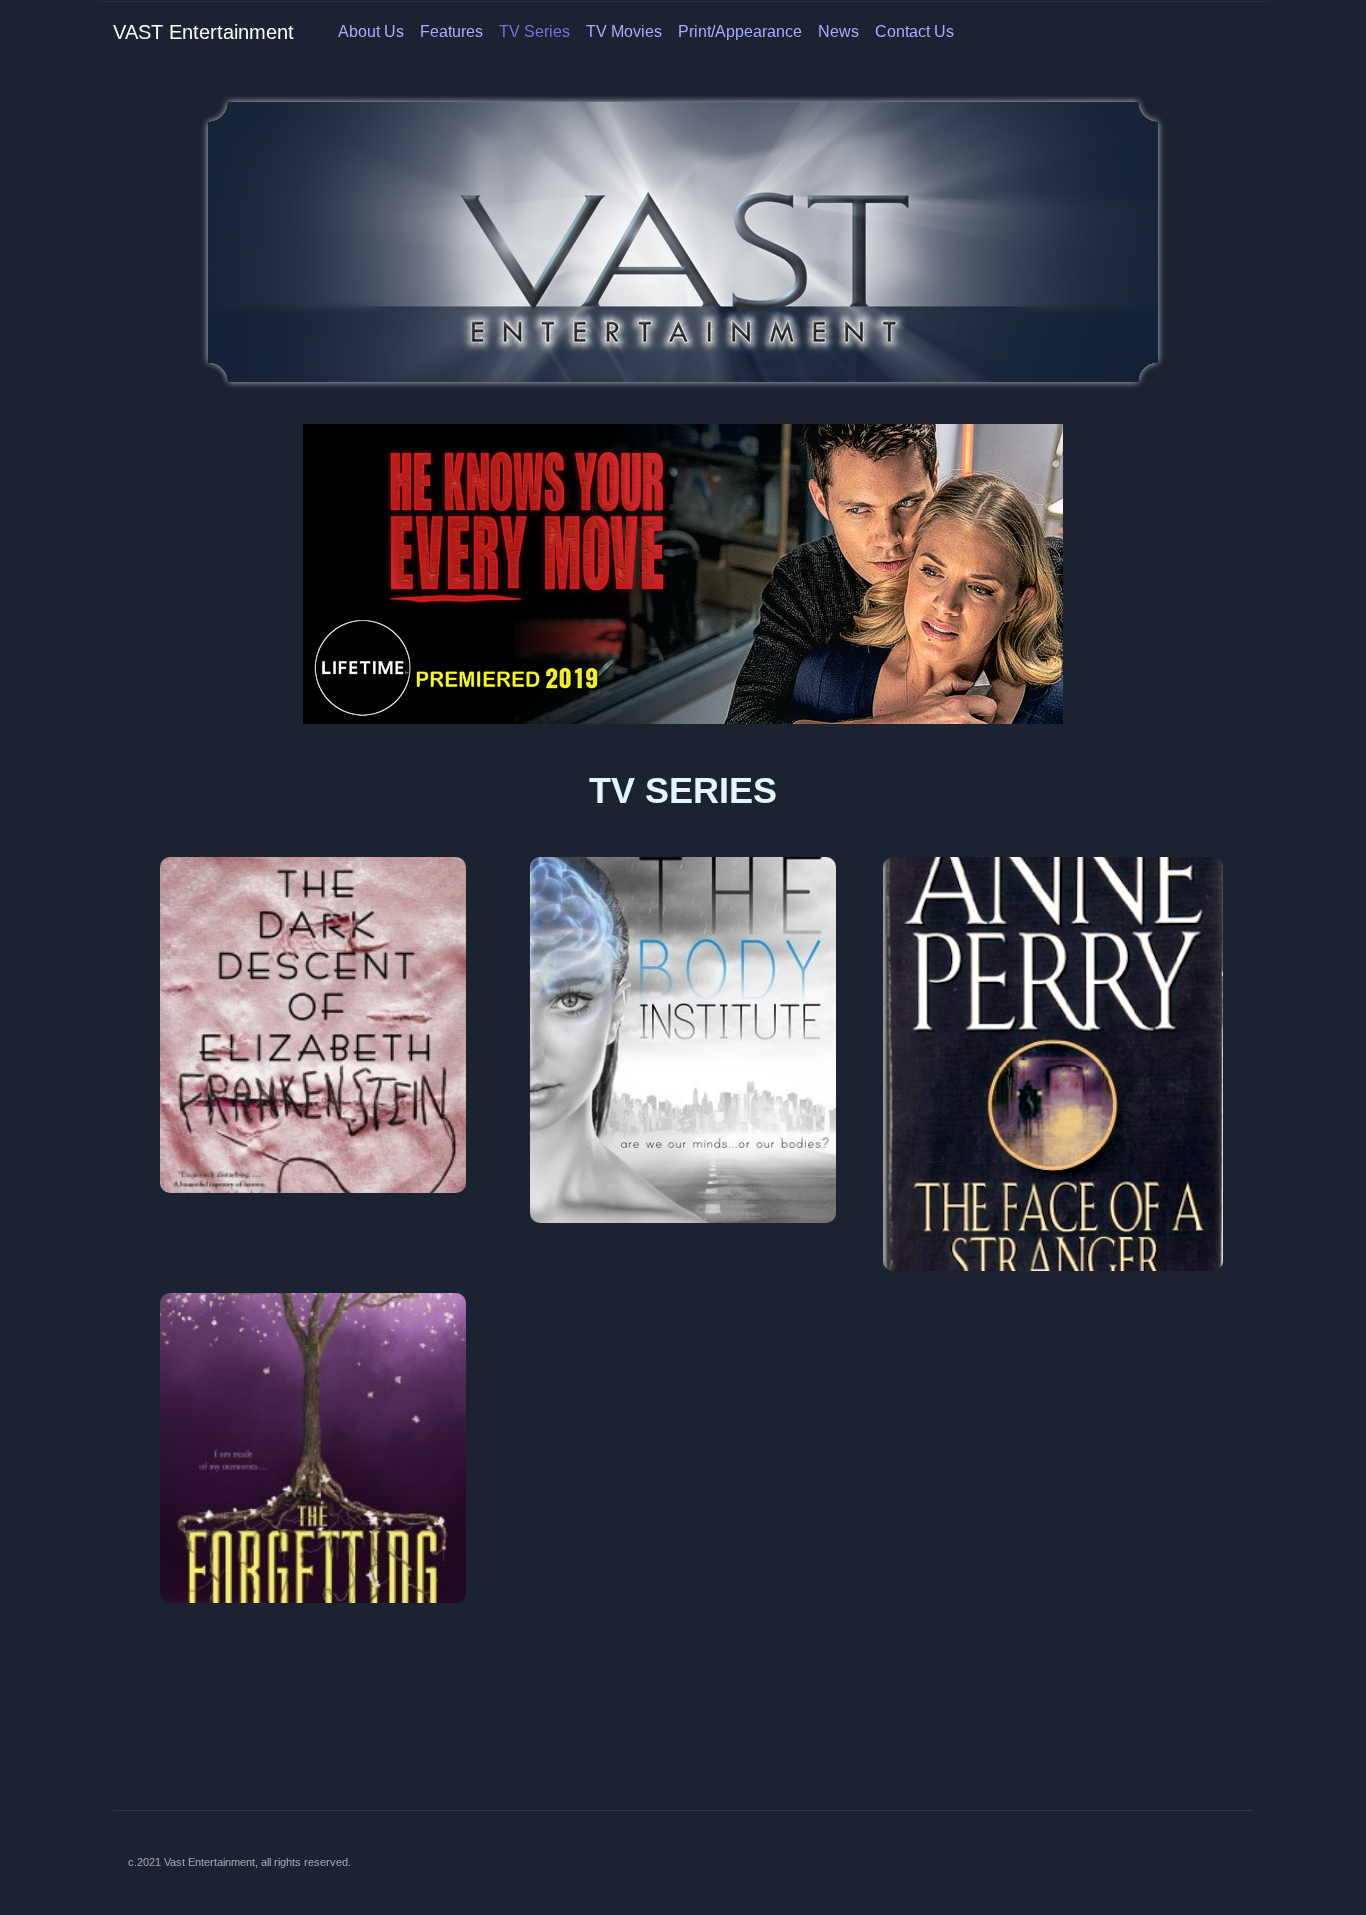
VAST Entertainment (203, 32)
